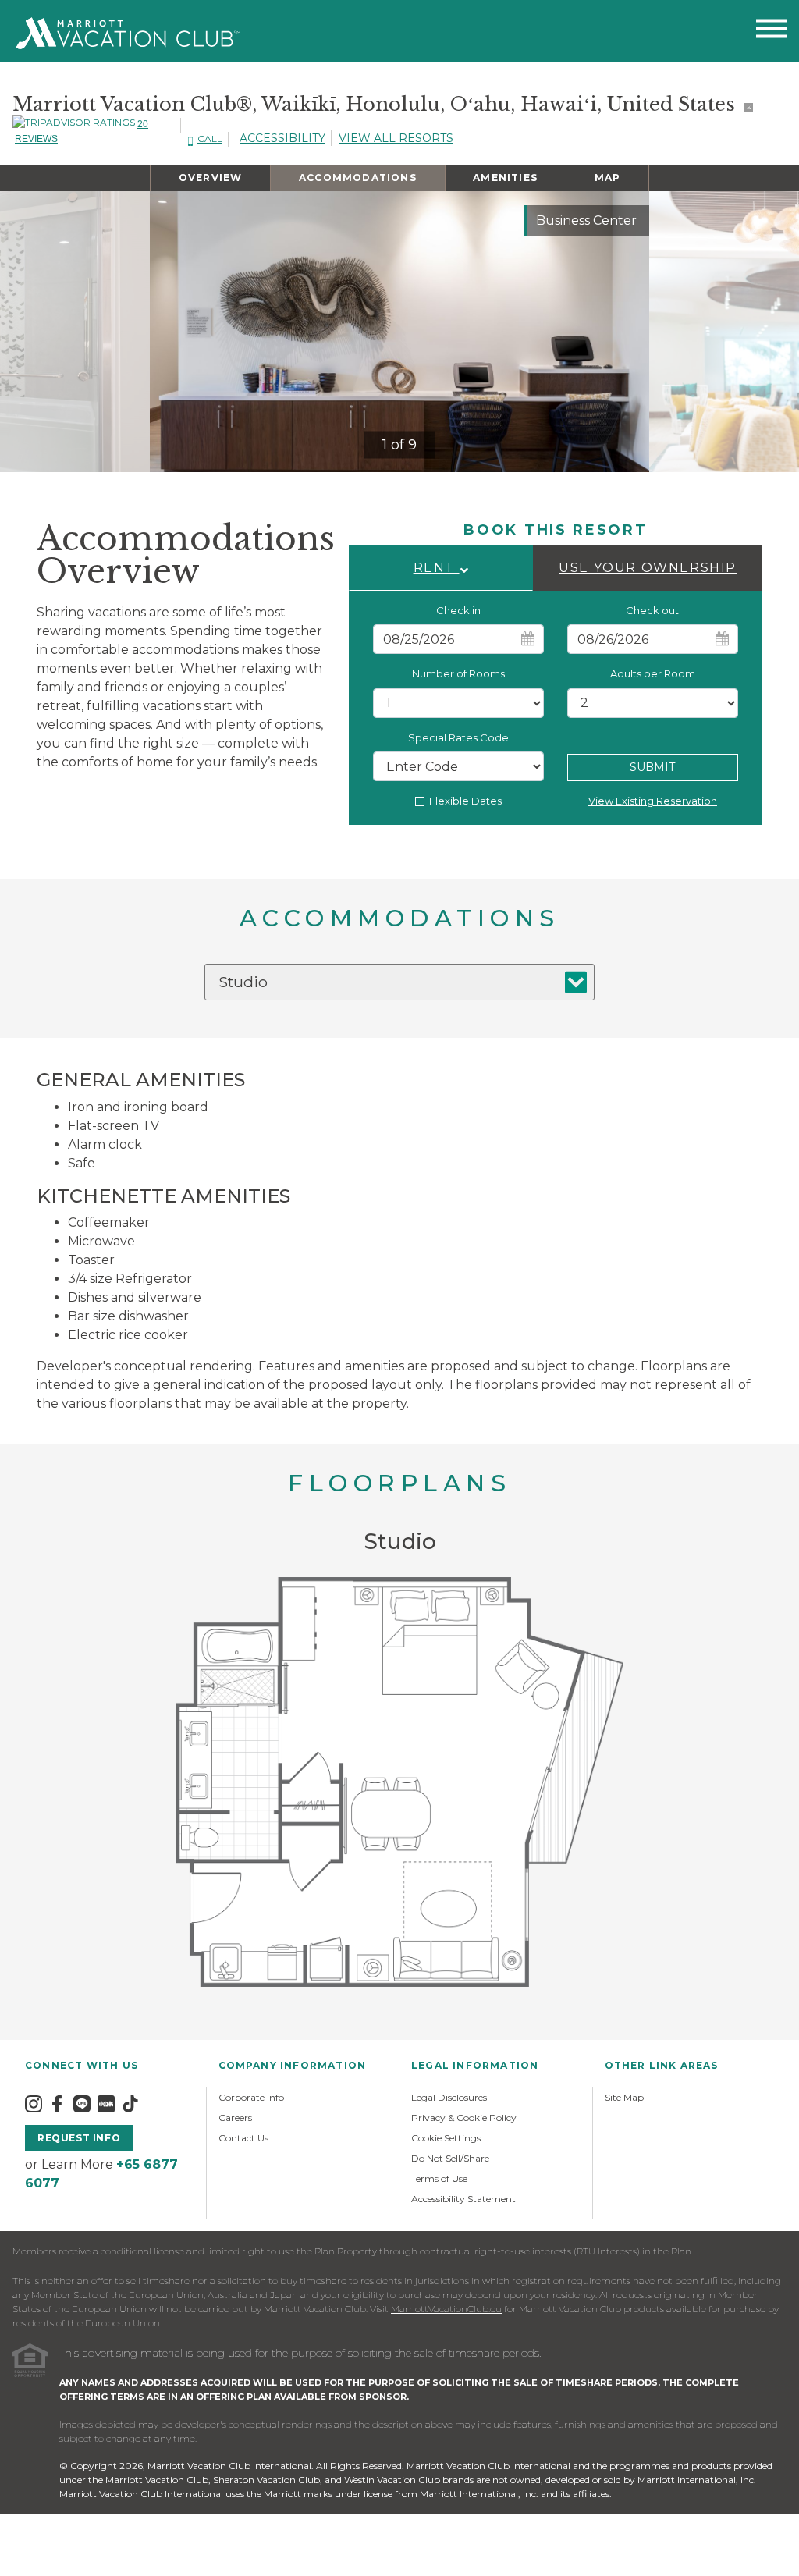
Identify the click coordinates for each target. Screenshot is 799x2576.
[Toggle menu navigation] (772, 32)
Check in (458, 610)
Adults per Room (653, 673)
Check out (652, 610)
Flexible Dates (465, 801)
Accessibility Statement (463, 2199)
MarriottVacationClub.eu (446, 2309)
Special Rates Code (458, 737)
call (210, 139)
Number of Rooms (458, 673)
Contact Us (243, 2138)
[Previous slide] (175, 332)
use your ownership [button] (648, 568)
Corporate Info (251, 2097)
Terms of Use (439, 2178)
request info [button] (79, 2138)
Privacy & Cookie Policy (464, 2118)
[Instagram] (34, 2103)
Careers (235, 2118)
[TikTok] (130, 2103)
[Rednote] (106, 2103)
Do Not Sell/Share (450, 2158)
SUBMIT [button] (652, 767)
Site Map (624, 2097)
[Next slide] (624, 332)
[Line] (82, 2103)
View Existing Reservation (653, 801)
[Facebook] (57, 2103)
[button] (441, 568)
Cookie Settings (446, 2138)
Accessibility (282, 138)
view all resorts (396, 138)
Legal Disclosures (449, 2097)
